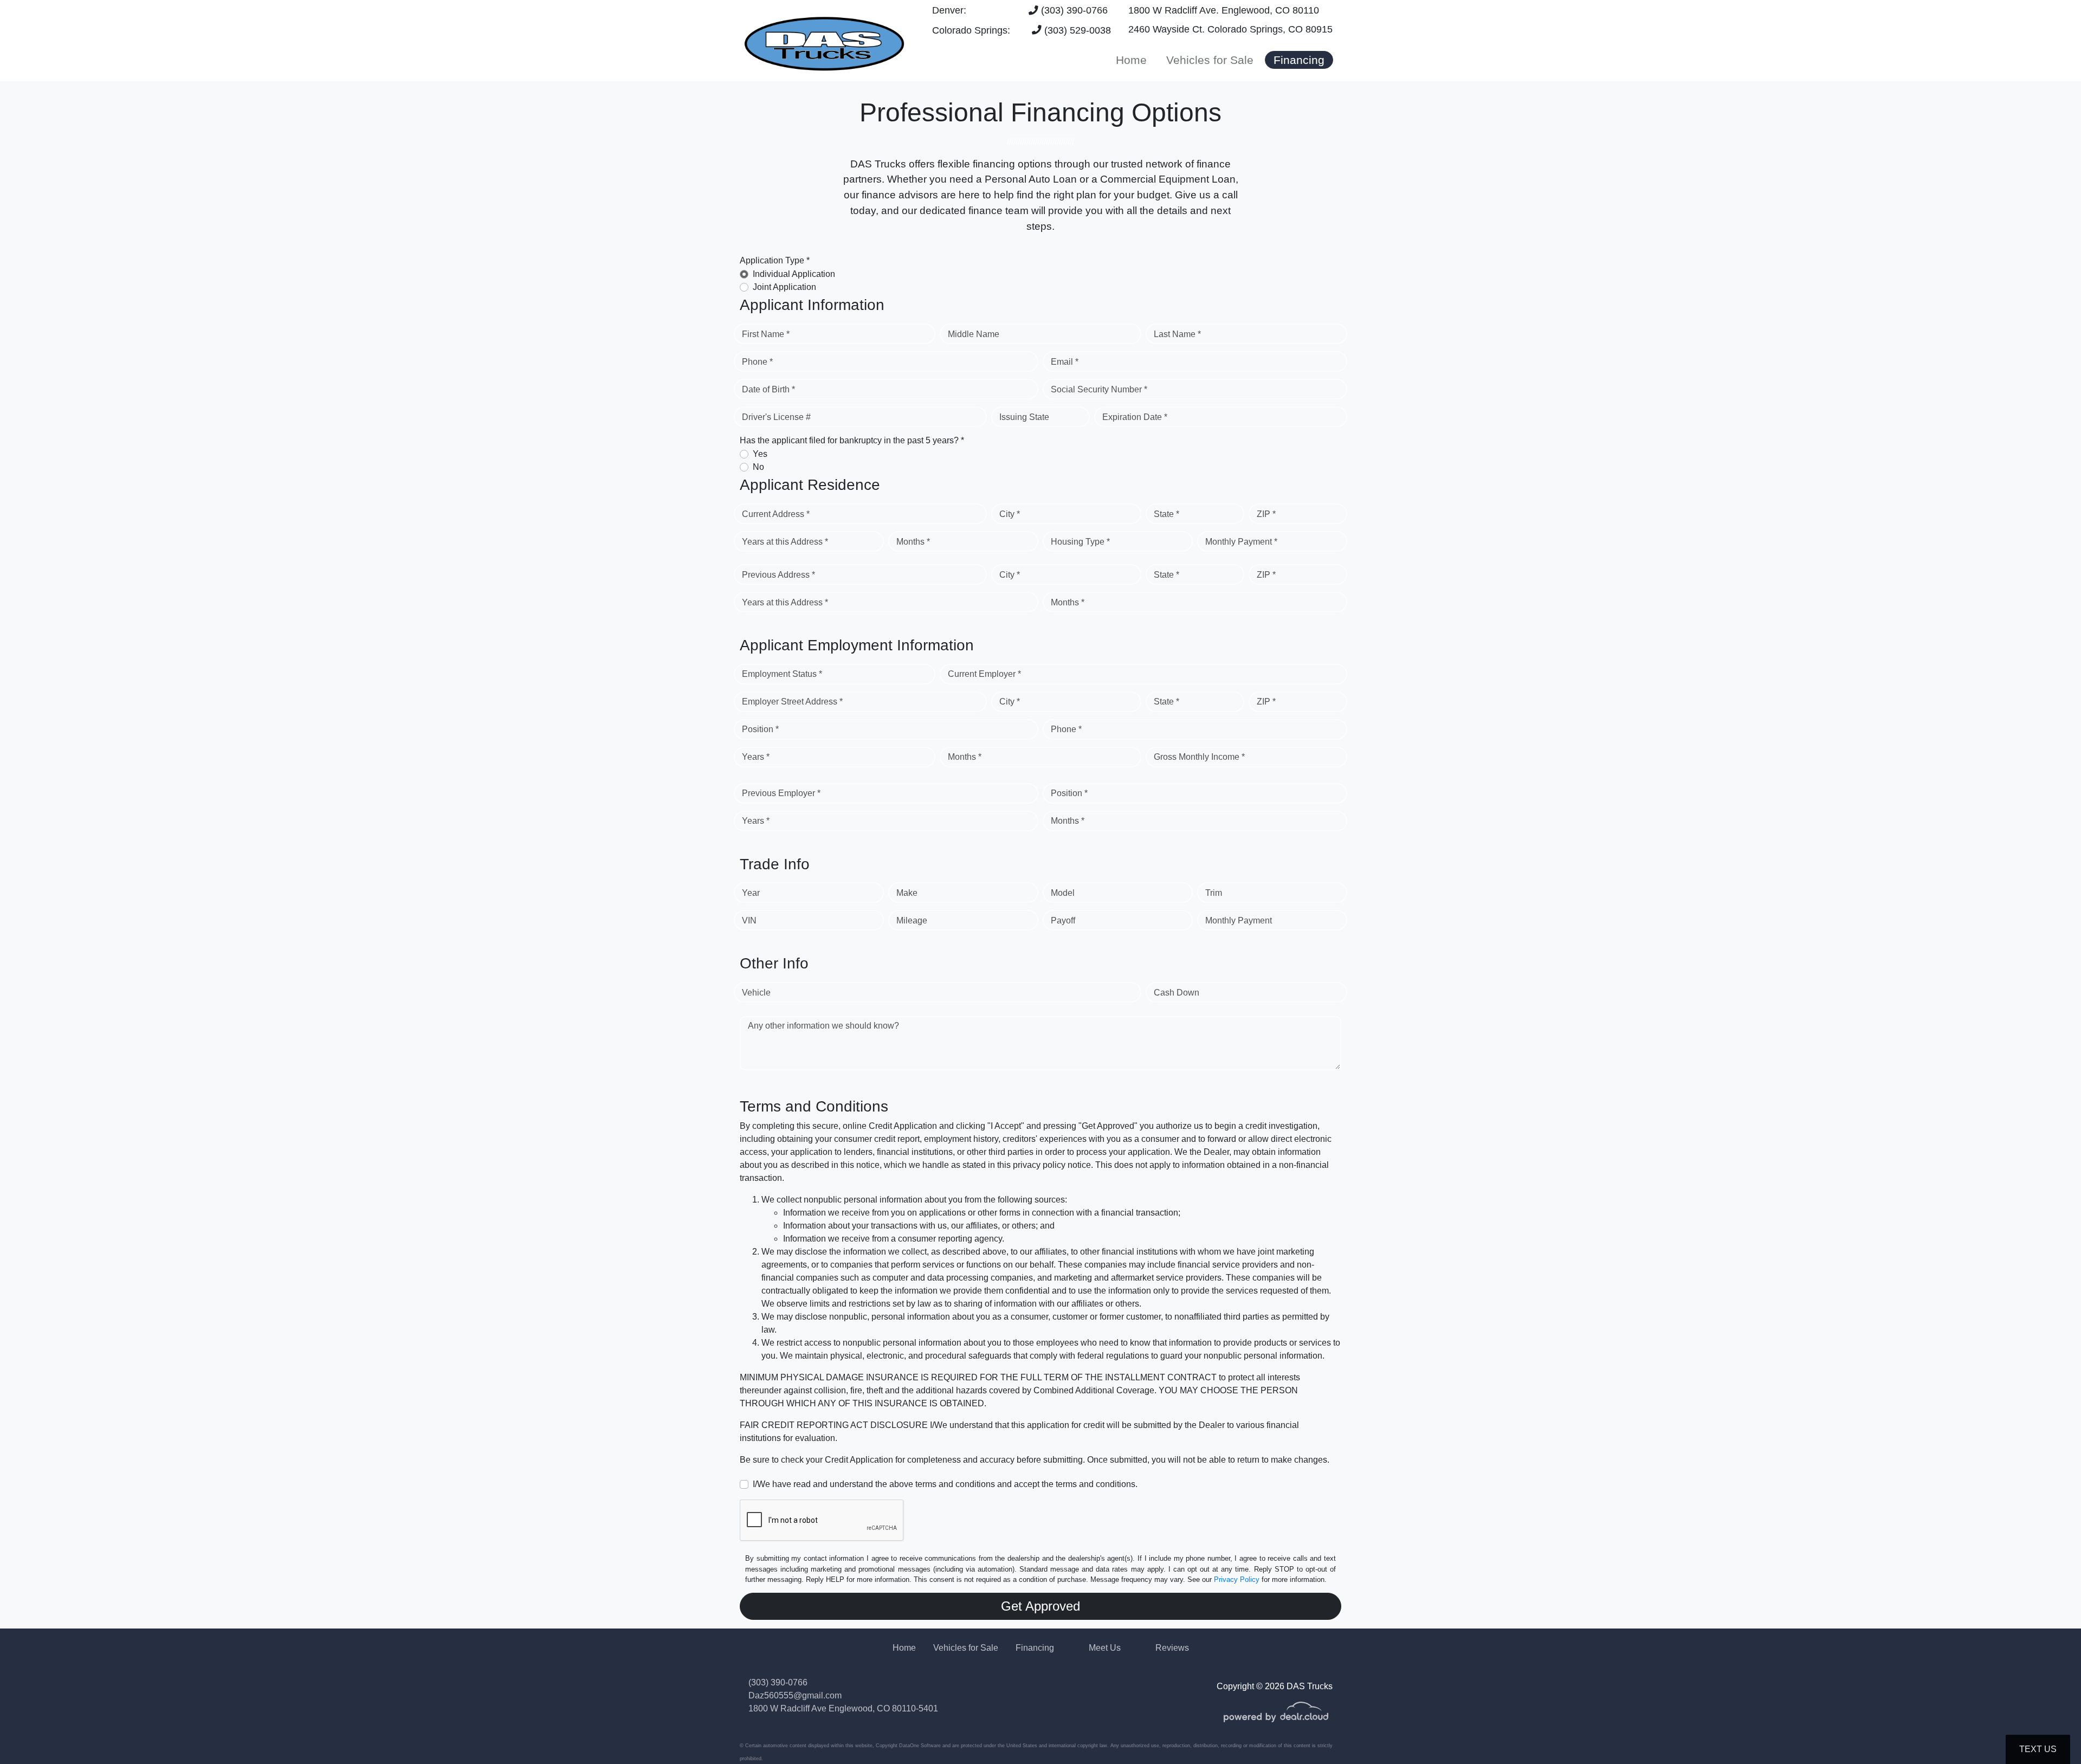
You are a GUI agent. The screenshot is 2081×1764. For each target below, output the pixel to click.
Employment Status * (782, 674)
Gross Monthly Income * (1199, 757)
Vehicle (756, 993)
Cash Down (1177, 993)
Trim (1214, 893)
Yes (760, 454)
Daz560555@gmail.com (795, 1695)
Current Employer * (984, 674)
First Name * (766, 334)
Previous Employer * (781, 793)
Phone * (757, 362)
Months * (913, 542)
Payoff (1063, 920)
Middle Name (974, 334)
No (758, 467)
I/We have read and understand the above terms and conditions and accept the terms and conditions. (945, 1484)
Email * (1065, 362)
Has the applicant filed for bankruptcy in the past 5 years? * (852, 440)
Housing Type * (1080, 542)
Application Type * (775, 260)
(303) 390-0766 (1073, 10)
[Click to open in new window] (1276, 1719)
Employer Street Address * (792, 702)
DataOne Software (920, 1746)
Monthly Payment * (1241, 542)
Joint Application (784, 287)
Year (751, 893)
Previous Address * (778, 575)
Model (1063, 893)
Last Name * (1177, 334)
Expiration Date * (1135, 417)
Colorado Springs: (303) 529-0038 (1022, 30)
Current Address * (776, 514)
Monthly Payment (1239, 920)
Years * (756, 757)
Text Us (2038, 1749)
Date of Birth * (768, 389)
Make (907, 893)
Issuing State (1024, 417)
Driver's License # (776, 417)
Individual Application (794, 274)
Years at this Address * (785, 542)
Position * (760, 729)
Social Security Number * (1099, 389)
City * (1010, 514)
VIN (749, 920)
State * (1166, 514)
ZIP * (1266, 514)
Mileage (912, 920)
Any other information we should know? (823, 1026)
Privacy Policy (1237, 1579)
